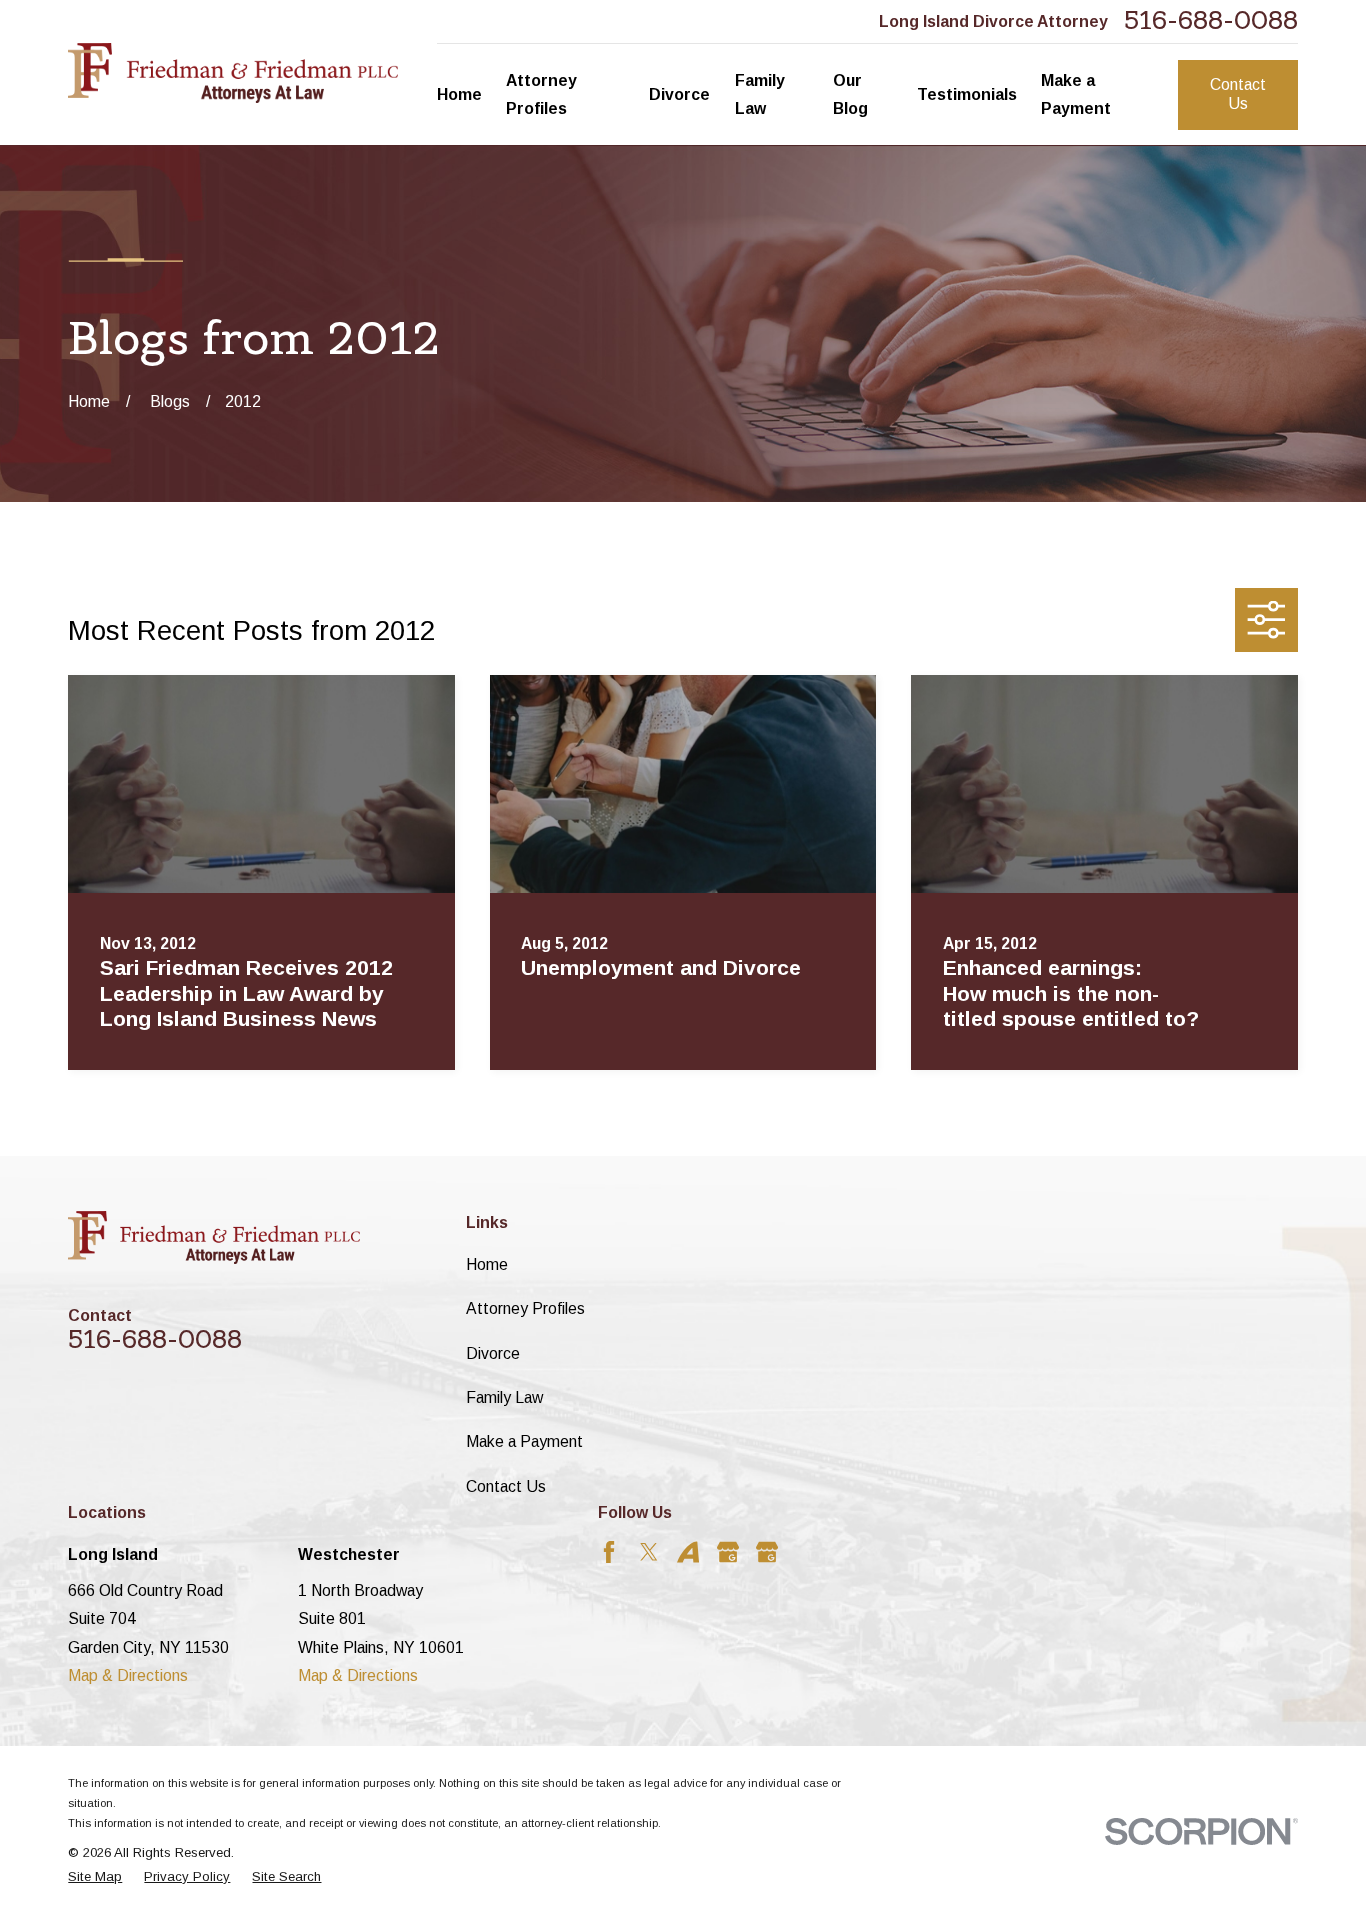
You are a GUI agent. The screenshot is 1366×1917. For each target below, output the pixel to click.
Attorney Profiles (525, 1308)
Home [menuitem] (459, 94)
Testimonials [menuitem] (967, 94)
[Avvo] (688, 1552)
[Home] (232, 73)
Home (487, 1264)
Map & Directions (128, 1675)
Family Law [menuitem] (760, 94)
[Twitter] (649, 1552)
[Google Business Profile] (728, 1552)
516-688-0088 (1211, 21)
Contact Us (1238, 94)
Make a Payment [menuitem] (1076, 94)
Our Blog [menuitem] (850, 94)
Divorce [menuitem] (679, 94)
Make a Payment (524, 1441)
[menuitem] (95, 1877)
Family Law (504, 1397)
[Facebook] (609, 1552)
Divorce (493, 1353)
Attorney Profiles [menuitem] (541, 94)
